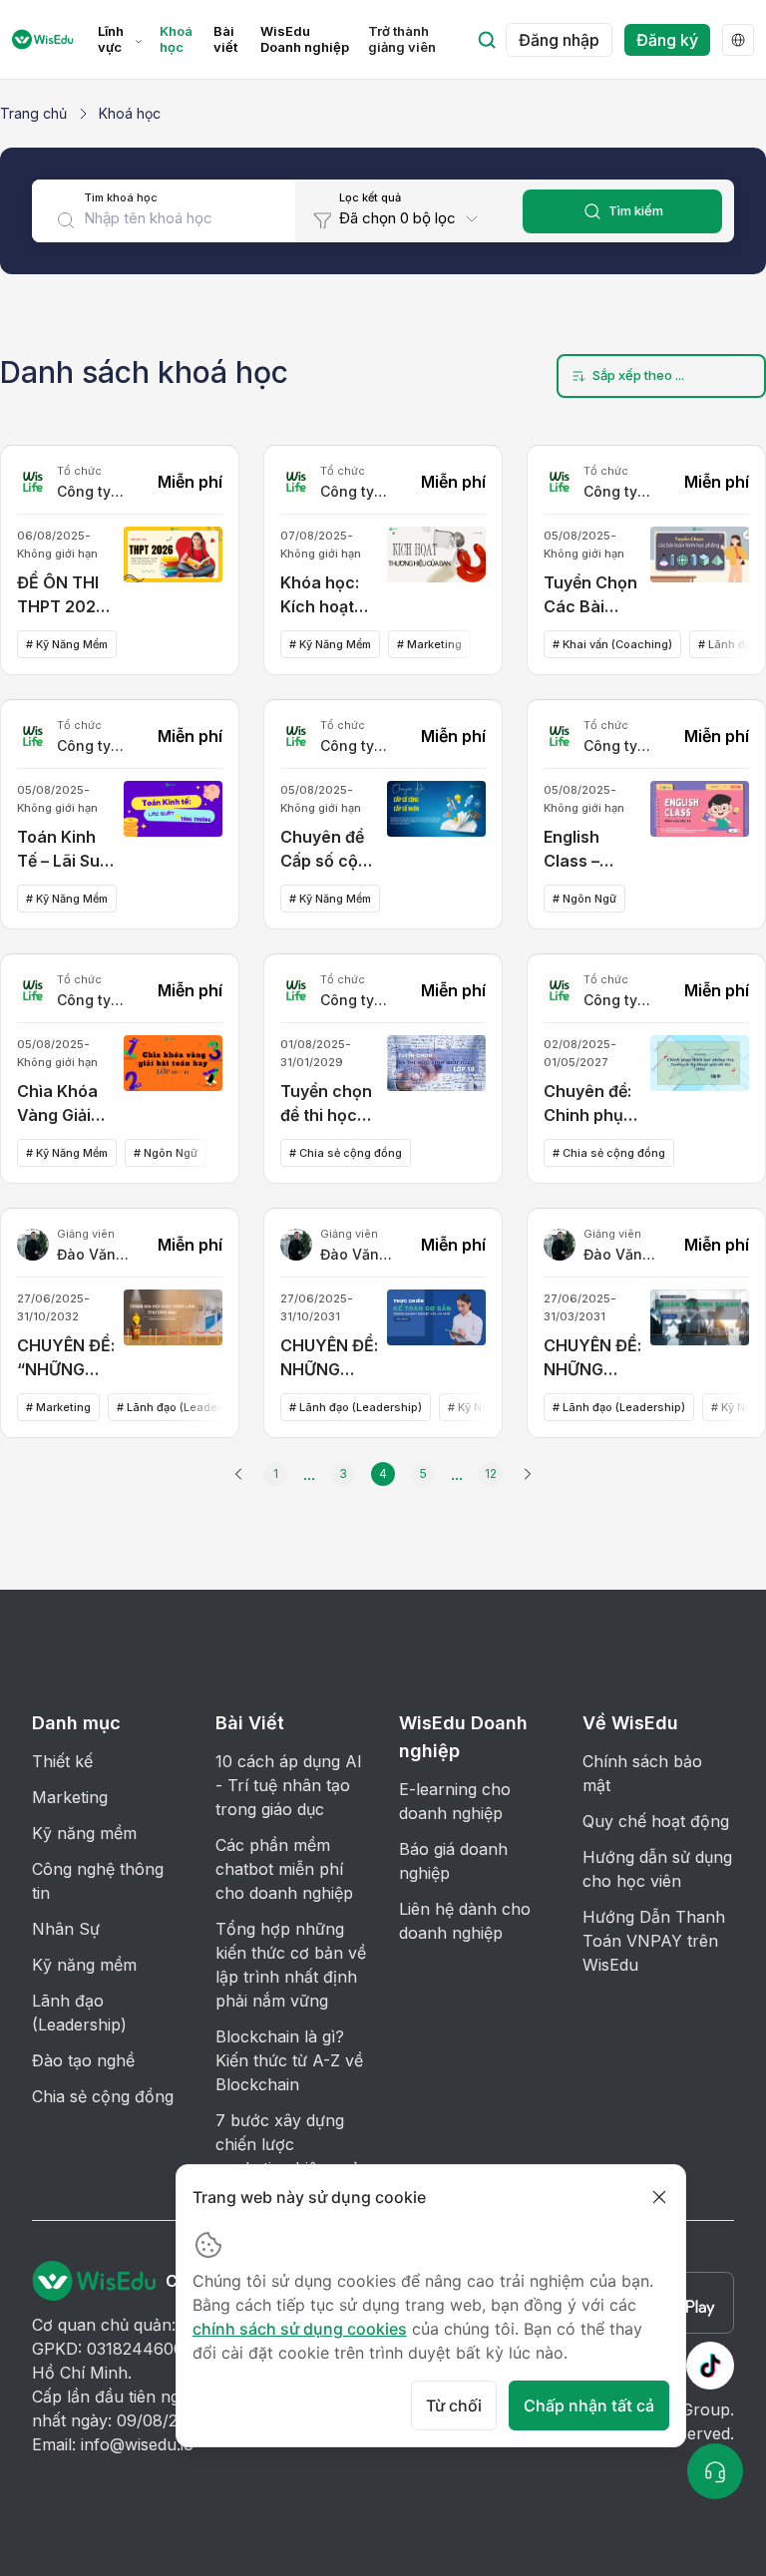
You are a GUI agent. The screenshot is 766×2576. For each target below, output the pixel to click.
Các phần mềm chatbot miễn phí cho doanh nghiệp (284, 1869)
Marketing (70, 1797)
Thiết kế (62, 1761)
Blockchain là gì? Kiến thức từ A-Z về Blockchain (289, 2060)
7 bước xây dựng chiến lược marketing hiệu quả (288, 2144)
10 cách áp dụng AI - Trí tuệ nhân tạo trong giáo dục (289, 1785)
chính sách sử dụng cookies (300, 2329)
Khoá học (176, 39)
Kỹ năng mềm (84, 1833)
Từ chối (454, 2405)
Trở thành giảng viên (402, 39)
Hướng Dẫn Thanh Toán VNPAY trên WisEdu (654, 1941)
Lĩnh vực (111, 39)
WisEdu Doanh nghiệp (305, 39)
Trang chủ (33, 113)
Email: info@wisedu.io (113, 2444)
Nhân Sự (66, 1929)
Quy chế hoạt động (656, 1821)
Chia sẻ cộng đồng (103, 2096)
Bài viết (225, 39)
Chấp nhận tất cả (589, 2405)
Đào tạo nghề (83, 2060)
